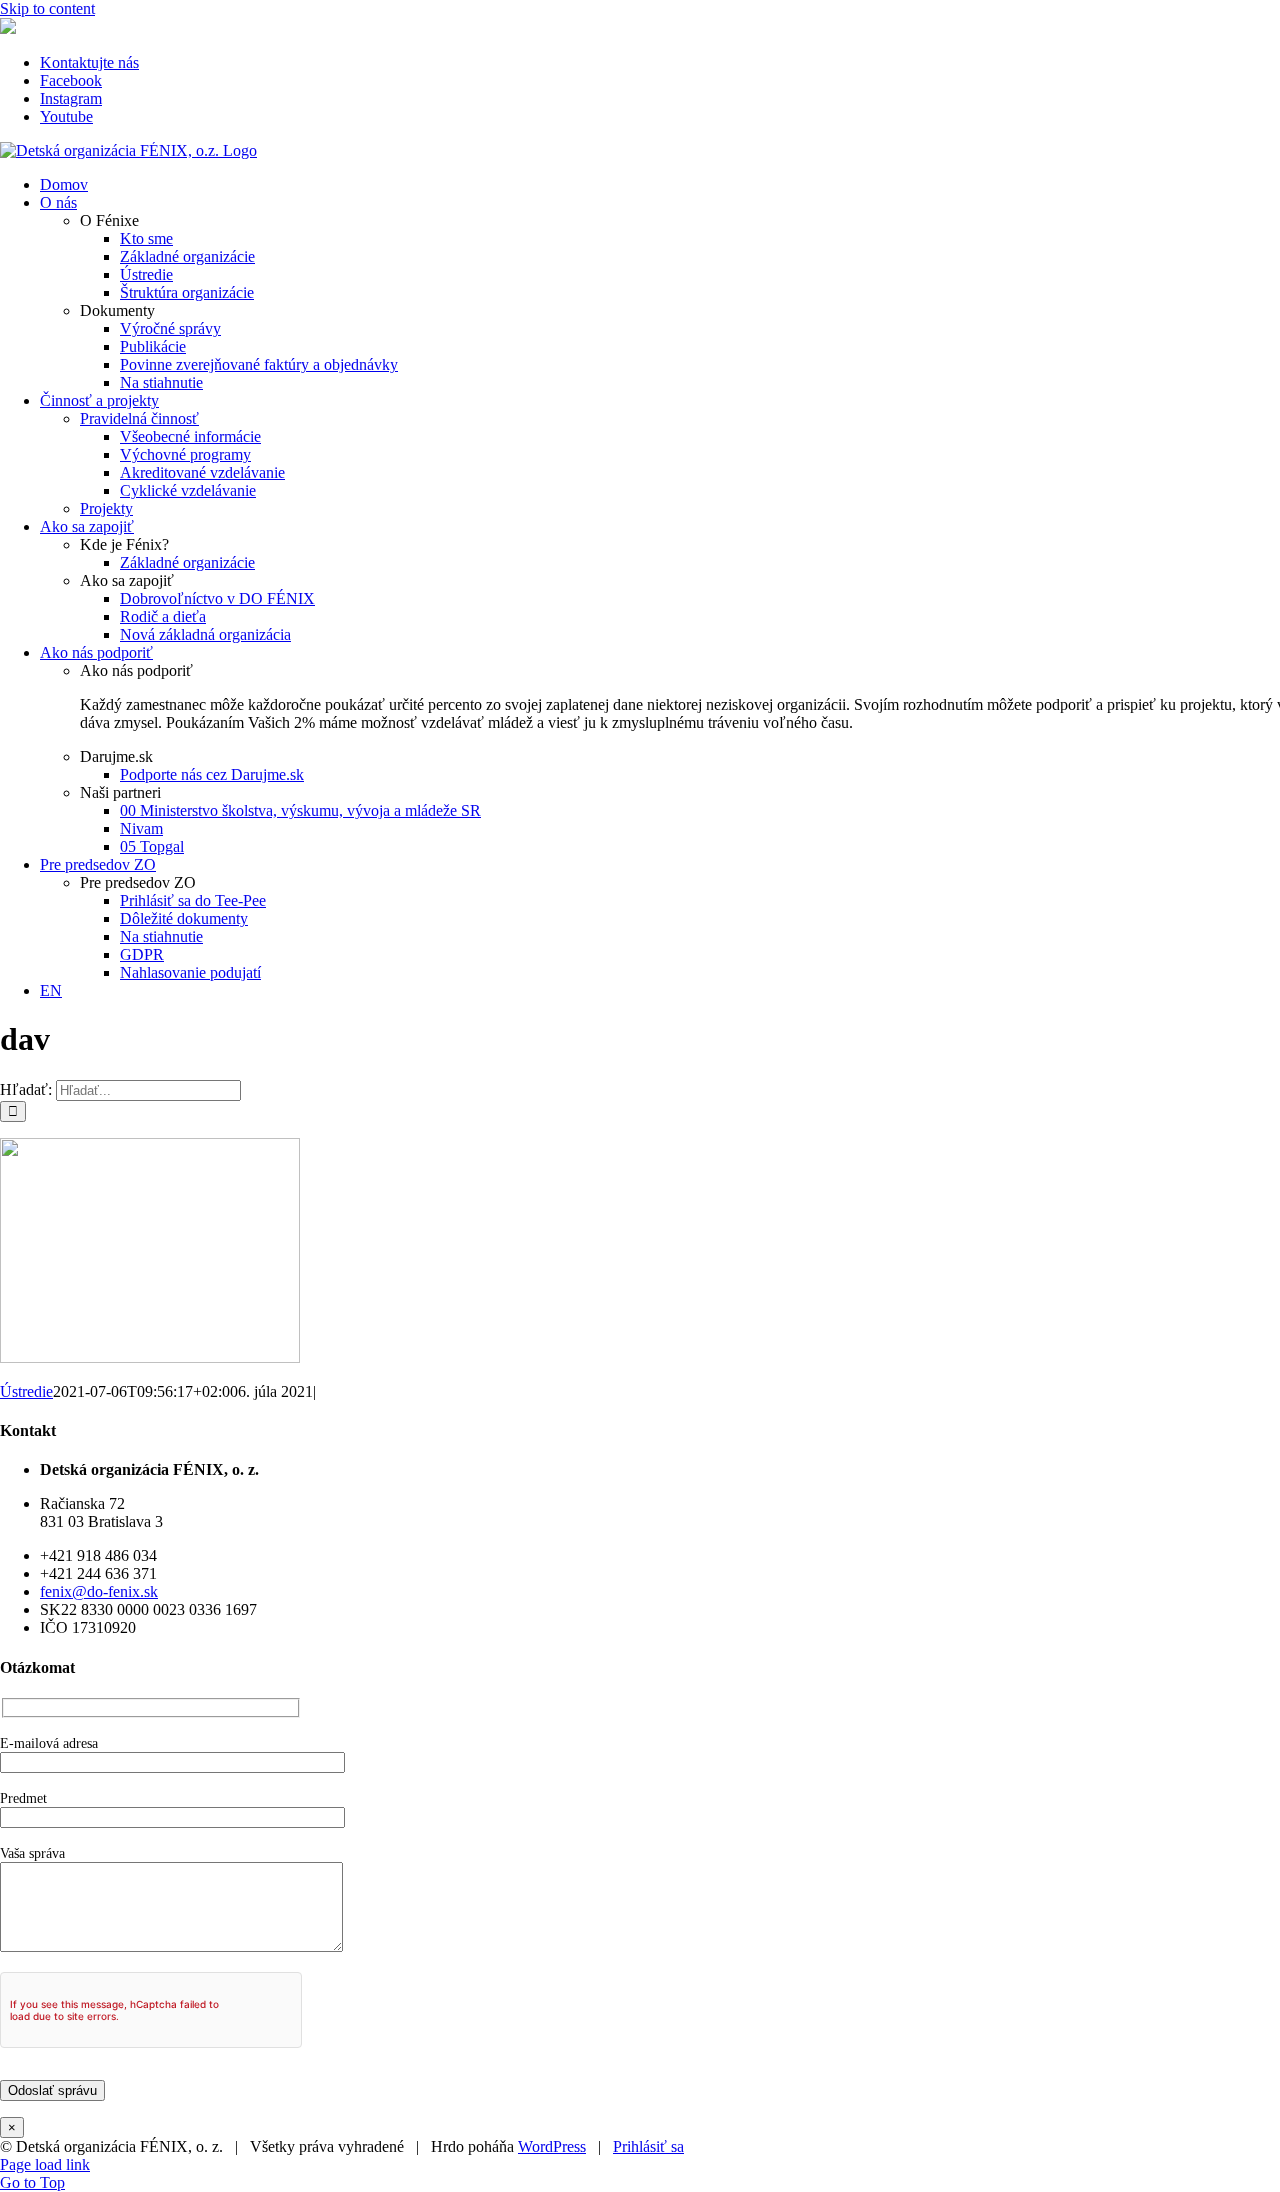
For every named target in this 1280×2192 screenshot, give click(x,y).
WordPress (552, 2146)
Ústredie (26, 1391)
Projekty (106, 508)
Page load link (45, 2164)
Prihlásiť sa (648, 2146)
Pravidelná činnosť (139, 418)
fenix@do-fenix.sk (99, 1591)
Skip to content (47, 8)
